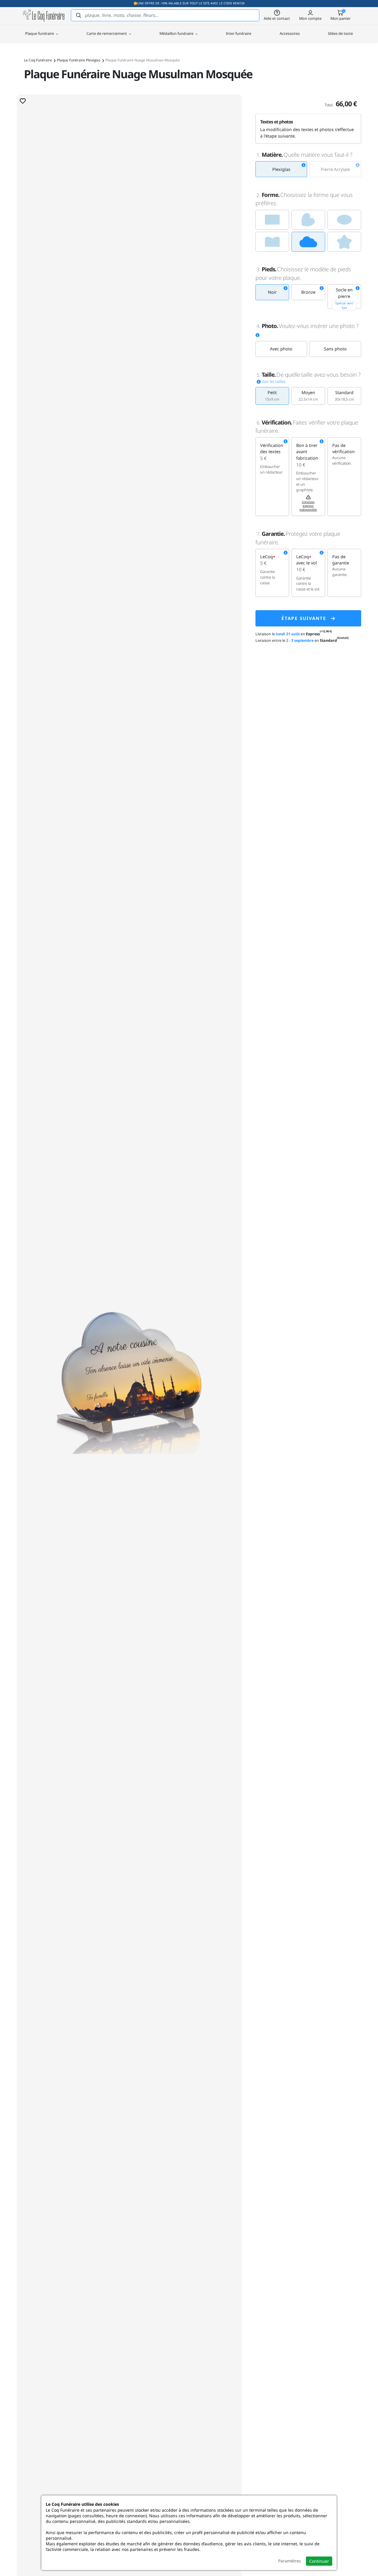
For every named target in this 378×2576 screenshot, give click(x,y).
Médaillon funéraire (177, 33)
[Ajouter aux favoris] (23, 101)
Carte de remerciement (107, 33)
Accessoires (290, 33)
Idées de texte (340, 33)
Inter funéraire (239, 33)
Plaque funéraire (40, 33)
